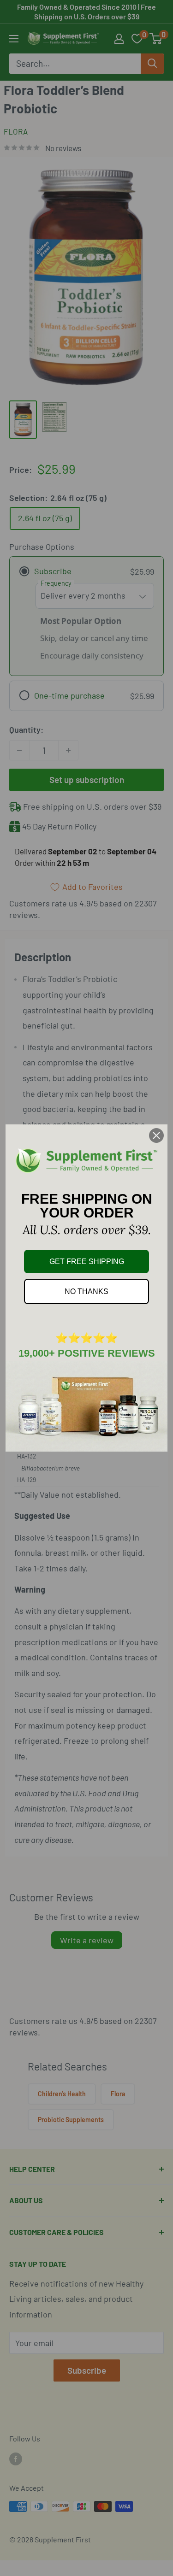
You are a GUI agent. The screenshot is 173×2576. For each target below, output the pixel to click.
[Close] (156, 1135)
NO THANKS (86, 1291)
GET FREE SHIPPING (87, 1262)
